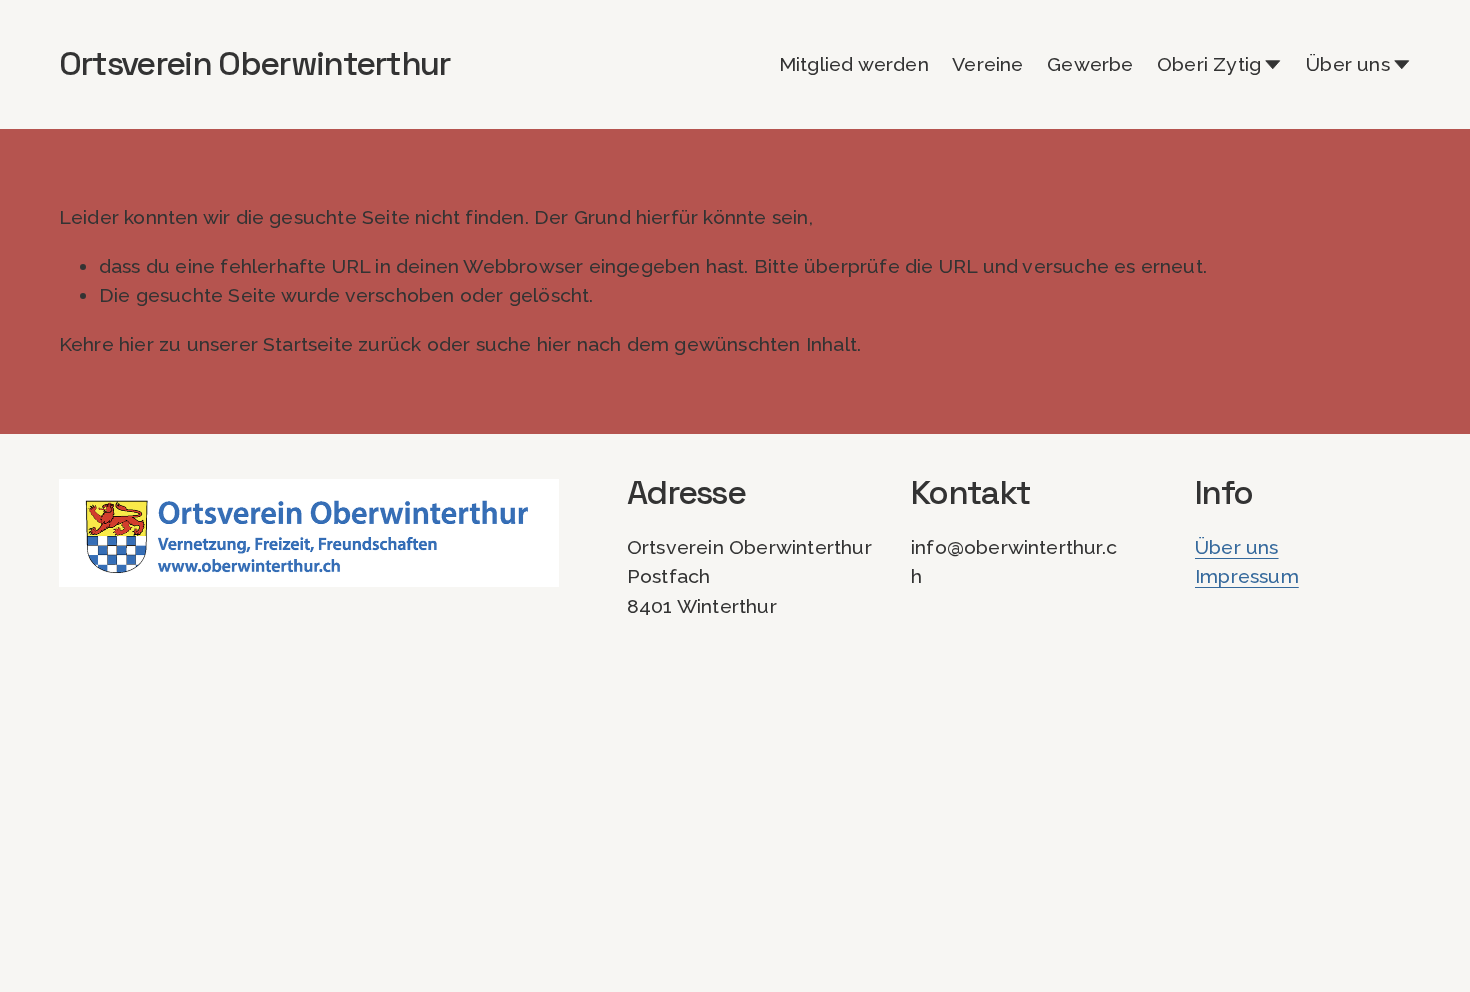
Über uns (1237, 547)
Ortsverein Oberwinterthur (255, 63)
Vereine (987, 64)
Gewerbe (1090, 64)
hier (136, 344)
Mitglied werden (854, 64)
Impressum (1247, 576)
